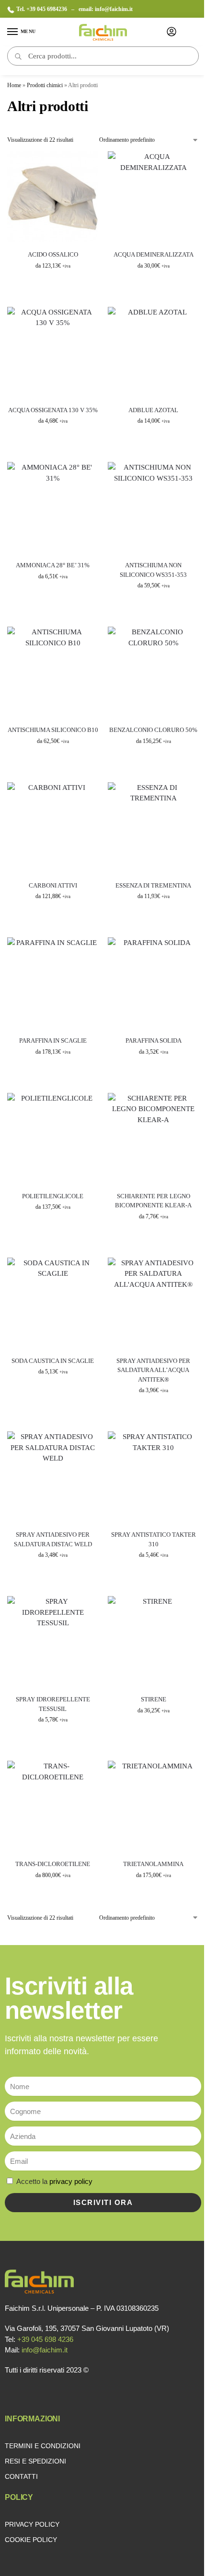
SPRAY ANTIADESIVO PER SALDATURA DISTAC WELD (53, 1539)
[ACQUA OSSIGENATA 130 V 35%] (53, 352)
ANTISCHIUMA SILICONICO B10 (53, 730)
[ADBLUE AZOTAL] (153, 352)
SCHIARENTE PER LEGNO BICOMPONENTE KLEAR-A (153, 1201)
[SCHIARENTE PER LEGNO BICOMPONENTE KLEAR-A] (153, 1138)
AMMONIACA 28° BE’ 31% (53, 565)
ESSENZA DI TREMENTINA (153, 885)
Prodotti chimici (45, 85)
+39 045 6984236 (47, 9)
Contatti (21, 2476)
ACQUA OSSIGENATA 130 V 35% (53, 410)
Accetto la (54, 2181)
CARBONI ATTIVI (53, 885)
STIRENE (154, 1699)
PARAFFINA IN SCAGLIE (53, 1041)
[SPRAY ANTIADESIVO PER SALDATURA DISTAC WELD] (53, 1477)
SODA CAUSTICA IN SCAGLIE (53, 1361)
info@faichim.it (114, 9)
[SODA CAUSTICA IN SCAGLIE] (53, 1303)
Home (14, 85)
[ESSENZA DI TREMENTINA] (153, 828)
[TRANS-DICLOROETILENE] (53, 1806)
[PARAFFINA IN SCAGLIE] (53, 983)
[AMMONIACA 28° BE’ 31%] (53, 507)
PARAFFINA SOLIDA (154, 1041)
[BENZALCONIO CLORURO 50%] (153, 672)
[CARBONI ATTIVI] (53, 828)
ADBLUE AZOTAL (153, 410)
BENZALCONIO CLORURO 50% (153, 730)
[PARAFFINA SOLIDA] (153, 983)
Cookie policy (31, 2540)
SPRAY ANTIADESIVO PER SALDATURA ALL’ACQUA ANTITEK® (153, 1370)
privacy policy (71, 2181)
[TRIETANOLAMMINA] (153, 1806)
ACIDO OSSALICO (53, 254)
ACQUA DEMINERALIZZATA (154, 254)
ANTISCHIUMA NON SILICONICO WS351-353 (153, 570)
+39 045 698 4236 (45, 2339)
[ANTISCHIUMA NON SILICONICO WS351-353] (153, 507)
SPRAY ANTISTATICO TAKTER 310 (154, 1539)
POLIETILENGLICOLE (53, 1196)
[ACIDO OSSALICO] (53, 197)
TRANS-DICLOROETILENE (53, 1864)
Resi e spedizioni (35, 2461)
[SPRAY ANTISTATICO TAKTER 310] (153, 1477)
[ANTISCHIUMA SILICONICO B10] (53, 672)
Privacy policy (32, 2524)
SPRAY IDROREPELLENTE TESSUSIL (53, 1704)
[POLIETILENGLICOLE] (53, 1138)
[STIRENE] (153, 1642)
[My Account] (172, 32)
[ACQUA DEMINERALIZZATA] (153, 197)
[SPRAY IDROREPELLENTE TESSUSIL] (53, 1642)
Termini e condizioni (43, 2446)
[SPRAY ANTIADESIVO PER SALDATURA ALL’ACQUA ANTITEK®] (153, 1303)
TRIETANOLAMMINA (153, 1864)
